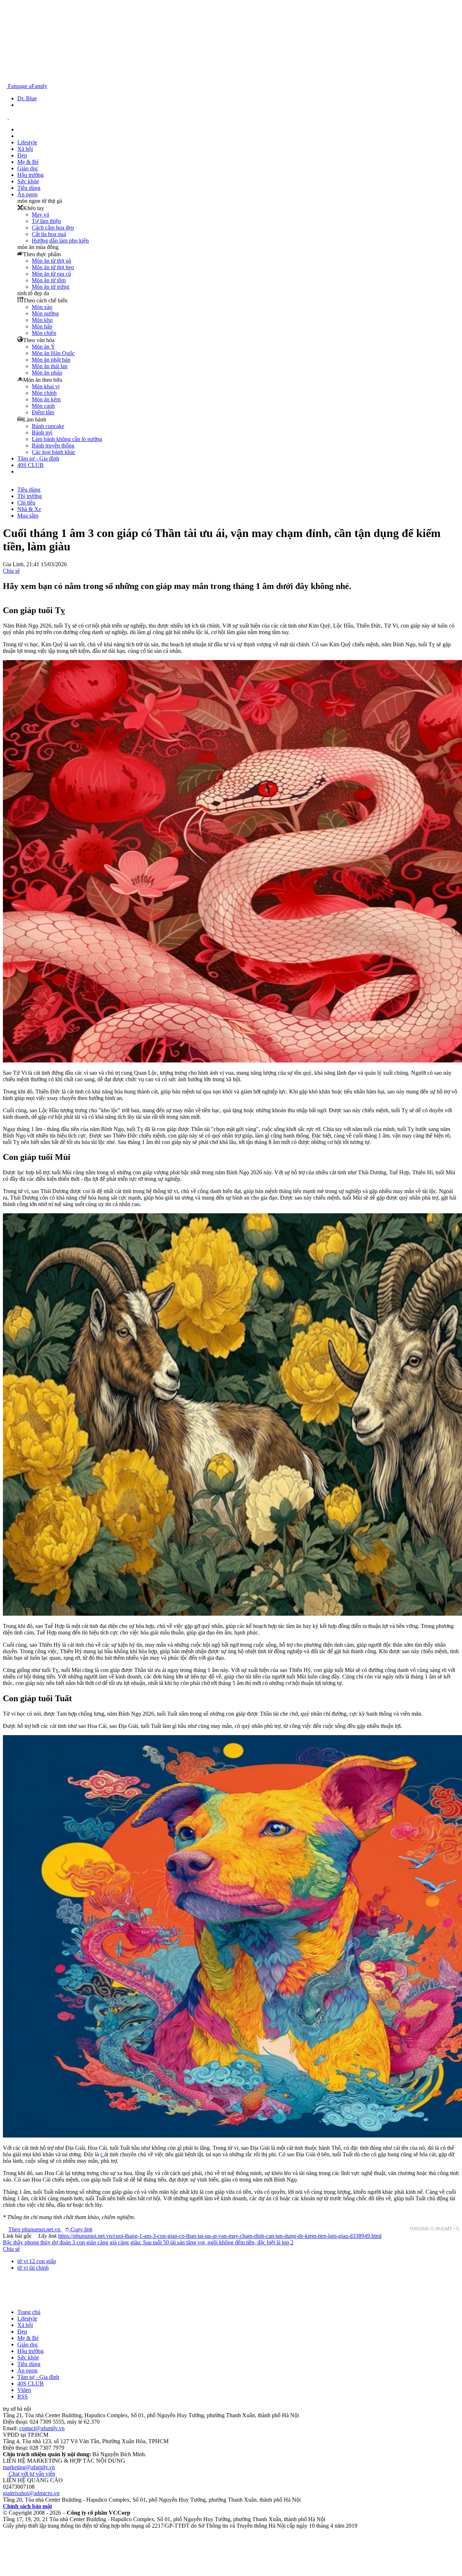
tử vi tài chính (33, 2268)
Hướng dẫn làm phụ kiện (60, 241)
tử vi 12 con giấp (37, 2261)
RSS (23, 2396)
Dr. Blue (27, 98)
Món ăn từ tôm (49, 280)
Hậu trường (30, 175)
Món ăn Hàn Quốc (53, 353)
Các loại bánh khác (54, 452)
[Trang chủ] (19, 129)
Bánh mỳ (42, 433)
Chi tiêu (26, 503)
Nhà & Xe (29, 509)
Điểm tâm (43, 412)
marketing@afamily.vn (29, 2467)
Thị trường (30, 496)
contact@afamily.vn (42, 2428)
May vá (40, 215)
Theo (53, 2229)
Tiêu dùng (29, 188)
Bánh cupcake (48, 426)
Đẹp (22, 155)
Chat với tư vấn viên (32, 2474)
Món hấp (42, 326)
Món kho (42, 320)
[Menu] (20, 471)
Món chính (44, 393)
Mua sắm (28, 516)
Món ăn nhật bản (51, 360)
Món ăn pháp (47, 373)
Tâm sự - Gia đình (38, 459)
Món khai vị (46, 386)
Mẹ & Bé (28, 162)
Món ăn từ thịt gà (51, 261)
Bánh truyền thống (53, 446)
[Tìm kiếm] (5, 80)
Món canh (43, 406)
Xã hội (25, 149)
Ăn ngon (27, 194)
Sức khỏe (28, 181)
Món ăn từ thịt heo (53, 267)
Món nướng (45, 313)
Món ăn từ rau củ (51, 274)
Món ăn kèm (46, 399)
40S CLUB (30, 465)
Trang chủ (29, 2312)
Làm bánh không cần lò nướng (67, 439)
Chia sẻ (11, 571)
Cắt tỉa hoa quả (49, 234)
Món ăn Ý (43, 347)
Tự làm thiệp (46, 221)
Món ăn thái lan (50, 366)
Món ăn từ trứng (51, 287)
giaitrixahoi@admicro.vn (31, 2493)
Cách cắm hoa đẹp (53, 228)
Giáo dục (28, 168)
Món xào (42, 307)
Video (24, 2390)
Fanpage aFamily (27, 86)
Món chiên (44, 333)
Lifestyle (27, 142)
